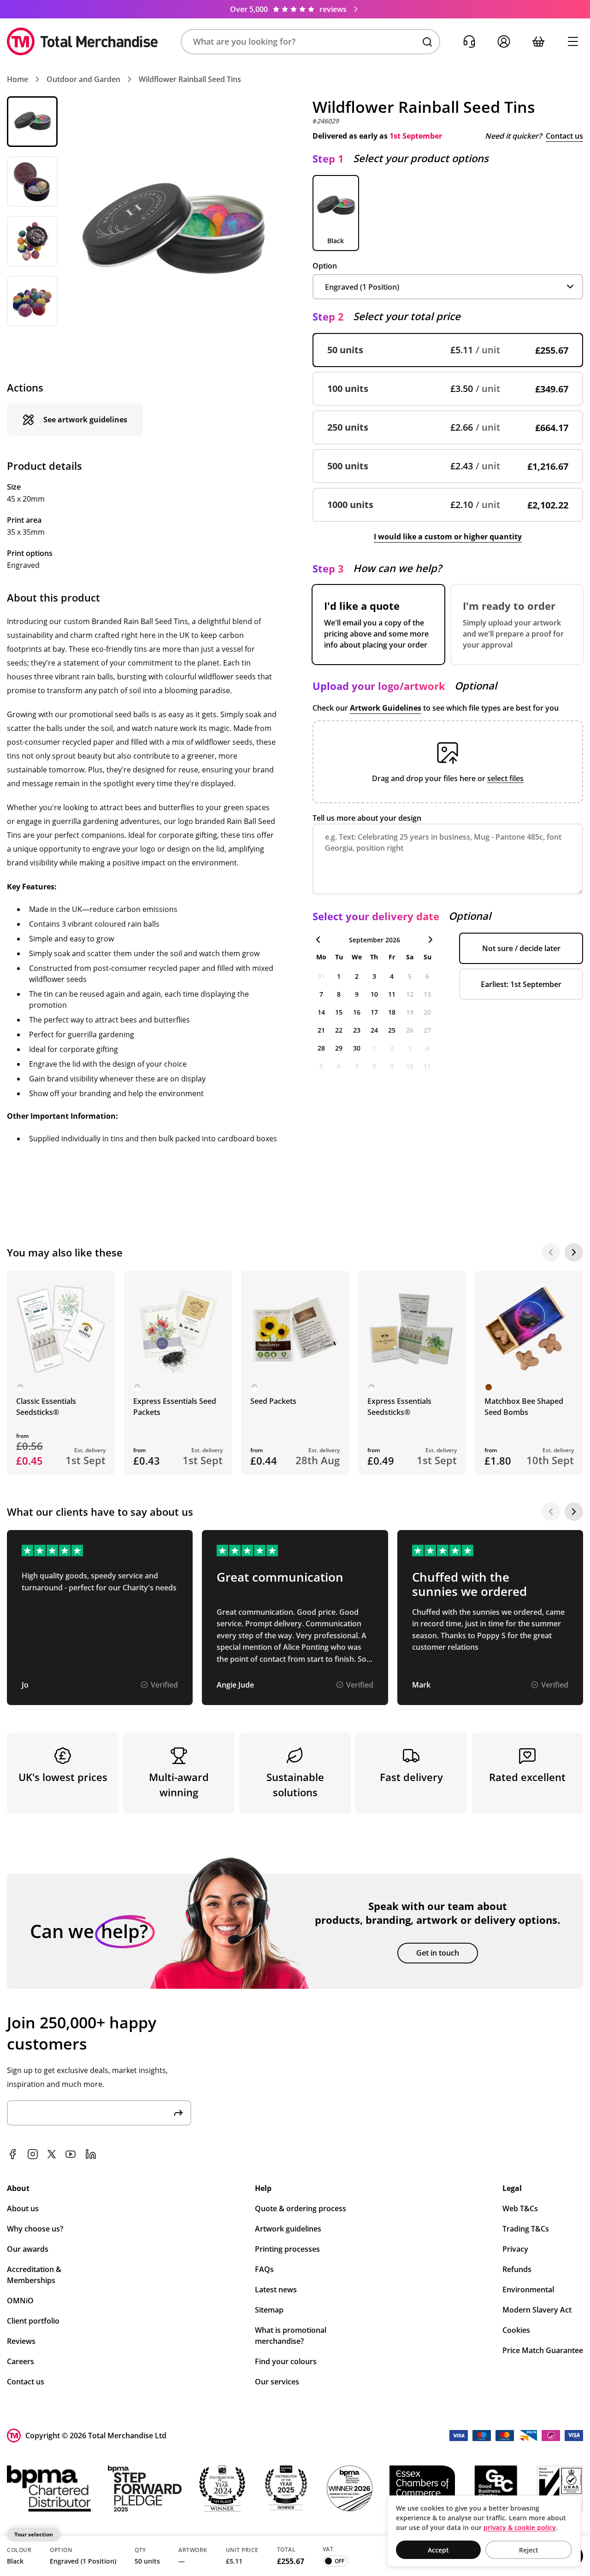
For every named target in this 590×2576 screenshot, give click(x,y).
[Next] (574, 1252)
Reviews (21, 2341)
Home (18, 79)
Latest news (276, 2290)
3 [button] (374, 976)
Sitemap (269, 2310)
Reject (529, 2550)
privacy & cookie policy (520, 2527)
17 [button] (374, 1012)
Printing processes (287, 2249)
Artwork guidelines (288, 2229)
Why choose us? (35, 2229)
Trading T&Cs (526, 2229)
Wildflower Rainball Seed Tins (190, 79)
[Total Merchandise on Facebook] (12, 2154)
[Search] (427, 42)
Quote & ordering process (301, 2208)
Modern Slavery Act (537, 2310)
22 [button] (339, 1030)
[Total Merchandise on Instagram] (33, 2154)
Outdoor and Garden (83, 79)
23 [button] (357, 1030)
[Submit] (178, 2113)
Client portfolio (33, 2321)
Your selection (34, 2534)
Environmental (528, 2290)
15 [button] (339, 1012)
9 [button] (357, 994)
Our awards (28, 2249)
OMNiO (20, 2301)
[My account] (504, 42)
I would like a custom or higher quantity (448, 537)
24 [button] (374, 1030)
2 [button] (357, 976)
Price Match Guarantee (543, 2350)
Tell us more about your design (367, 818)
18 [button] (392, 1012)
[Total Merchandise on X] (52, 2154)
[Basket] (538, 42)
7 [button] (321, 994)
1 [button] (339, 976)
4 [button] (392, 976)
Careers (21, 2361)
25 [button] (392, 1030)
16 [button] (357, 1012)
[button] (310, 42)
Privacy (515, 2249)
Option (325, 266)
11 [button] (392, 994)
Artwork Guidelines (386, 708)
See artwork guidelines (85, 420)
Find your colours (286, 2361)
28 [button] (321, 1048)
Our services (277, 2382)
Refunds (517, 2269)
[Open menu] (573, 42)
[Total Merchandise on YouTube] (71, 2154)
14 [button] (321, 1012)
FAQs (264, 2269)
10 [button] (374, 994)
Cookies (516, 2330)
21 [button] (321, 1030)
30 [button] (357, 1048)
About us (23, 2208)
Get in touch (438, 1953)
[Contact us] (469, 42)
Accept (438, 2550)
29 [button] (339, 1048)
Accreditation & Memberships (34, 2275)
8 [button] (339, 994)
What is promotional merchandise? (291, 2336)
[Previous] (551, 1252)
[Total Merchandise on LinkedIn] (91, 2154)
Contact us (564, 136)
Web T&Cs (520, 2208)
